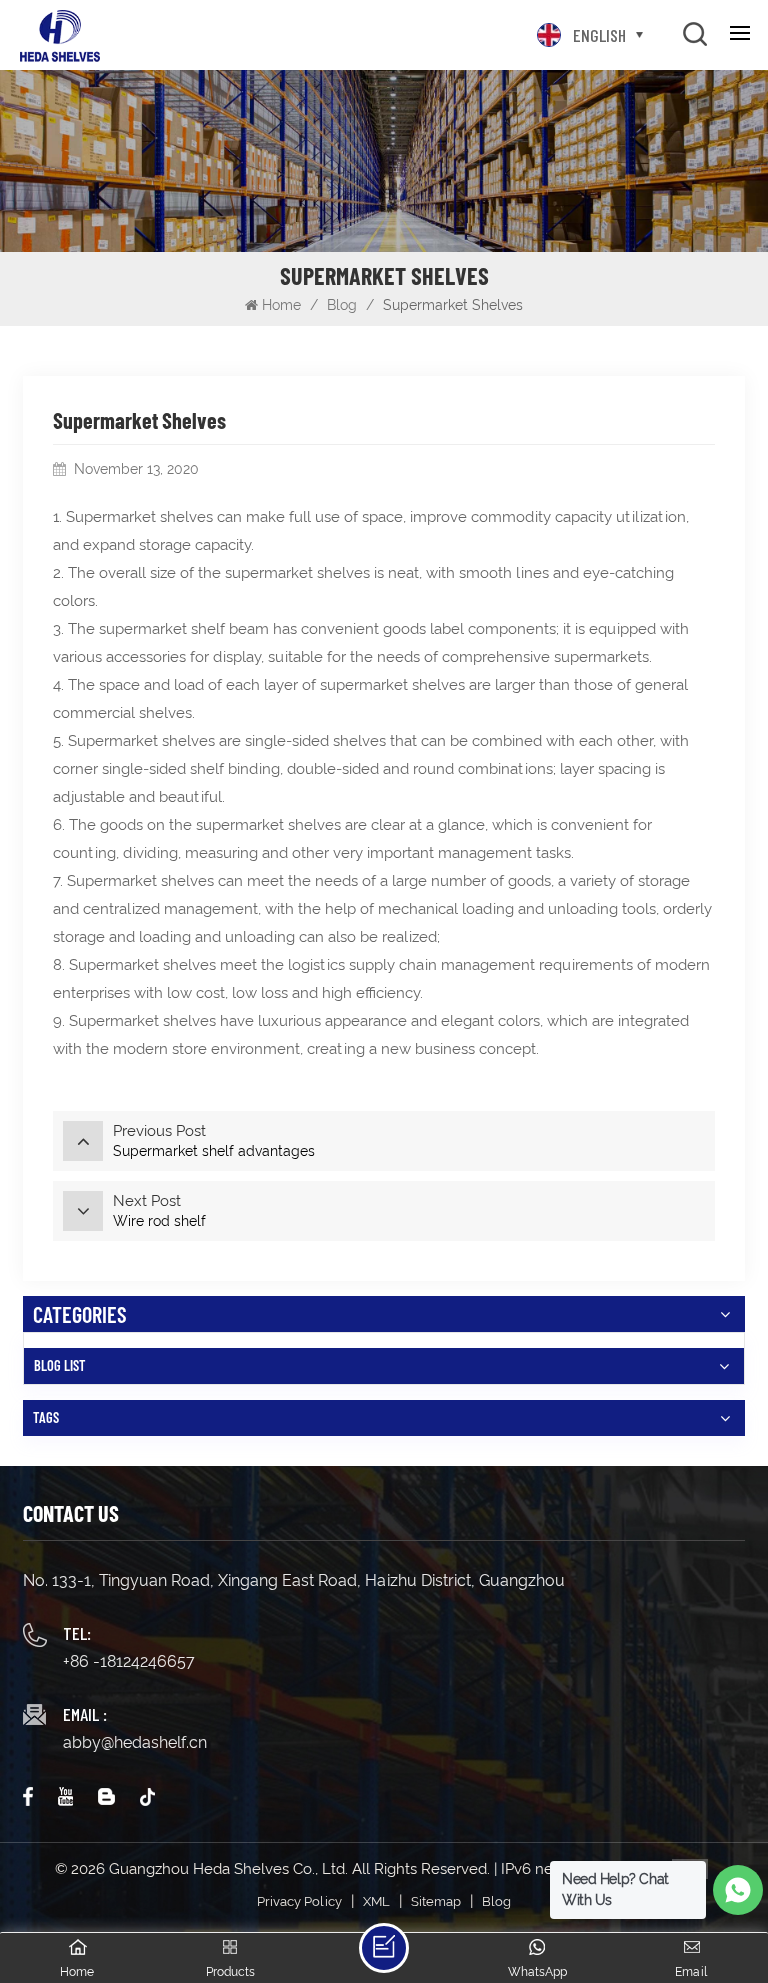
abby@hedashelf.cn (135, 1742)
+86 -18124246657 (129, 1661)
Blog (342, 305)
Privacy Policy (299, 1901)
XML (376, 1901)
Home (281, 305)
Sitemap (436, 1901)
